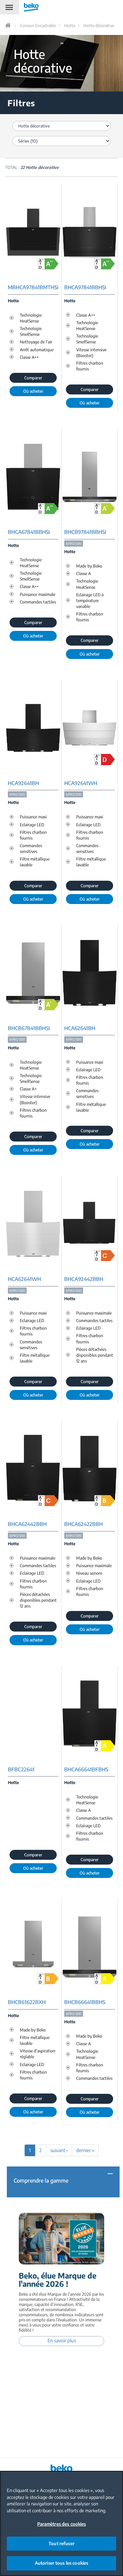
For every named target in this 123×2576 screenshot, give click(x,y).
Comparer (33, 378)
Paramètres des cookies (62, 2524)
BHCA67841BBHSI (29, 532)
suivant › (59, 2150)
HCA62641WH (24, 1279)
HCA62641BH (80, 1028)
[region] (61, 2523)
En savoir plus (62, 2340)
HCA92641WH (81, 783)
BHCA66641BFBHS (86, 1769)
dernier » (85, 2150)
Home (9, 25)
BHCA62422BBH (84, 1524)
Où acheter (33, 391)
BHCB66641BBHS (85, 2002)
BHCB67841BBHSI (29, 1028)
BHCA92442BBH (84, 1279)
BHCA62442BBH (27, 1524)
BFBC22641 (21, 1769)
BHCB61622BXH (27, 2002)
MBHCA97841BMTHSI (33, 287)
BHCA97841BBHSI (85, 287)
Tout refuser (61, 2543)
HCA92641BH (23, 783)
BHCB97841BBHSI (85, 532)
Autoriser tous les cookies (61, 2563)
